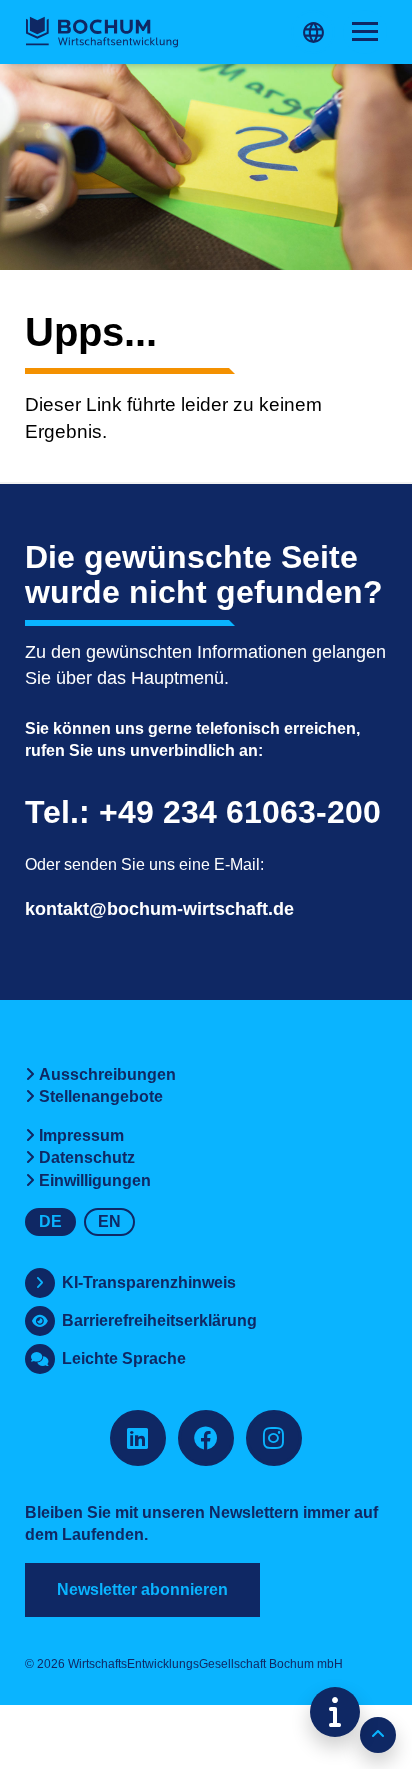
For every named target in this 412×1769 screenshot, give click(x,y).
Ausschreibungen (107, 1074)
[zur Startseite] (102, 32)
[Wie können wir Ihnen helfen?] (335, 1712)
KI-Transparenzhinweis (149, 1282)
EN (109, 1221)
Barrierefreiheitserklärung (159, 1320)
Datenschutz (87, 1157)
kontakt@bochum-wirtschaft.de (159, 909)
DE (50, 1221)
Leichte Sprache (124, 1358)
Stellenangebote (101, 1096)
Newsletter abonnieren (142, 1589)
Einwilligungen (95, 1180)
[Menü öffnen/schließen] (365, 32)
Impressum (81, 1135)
